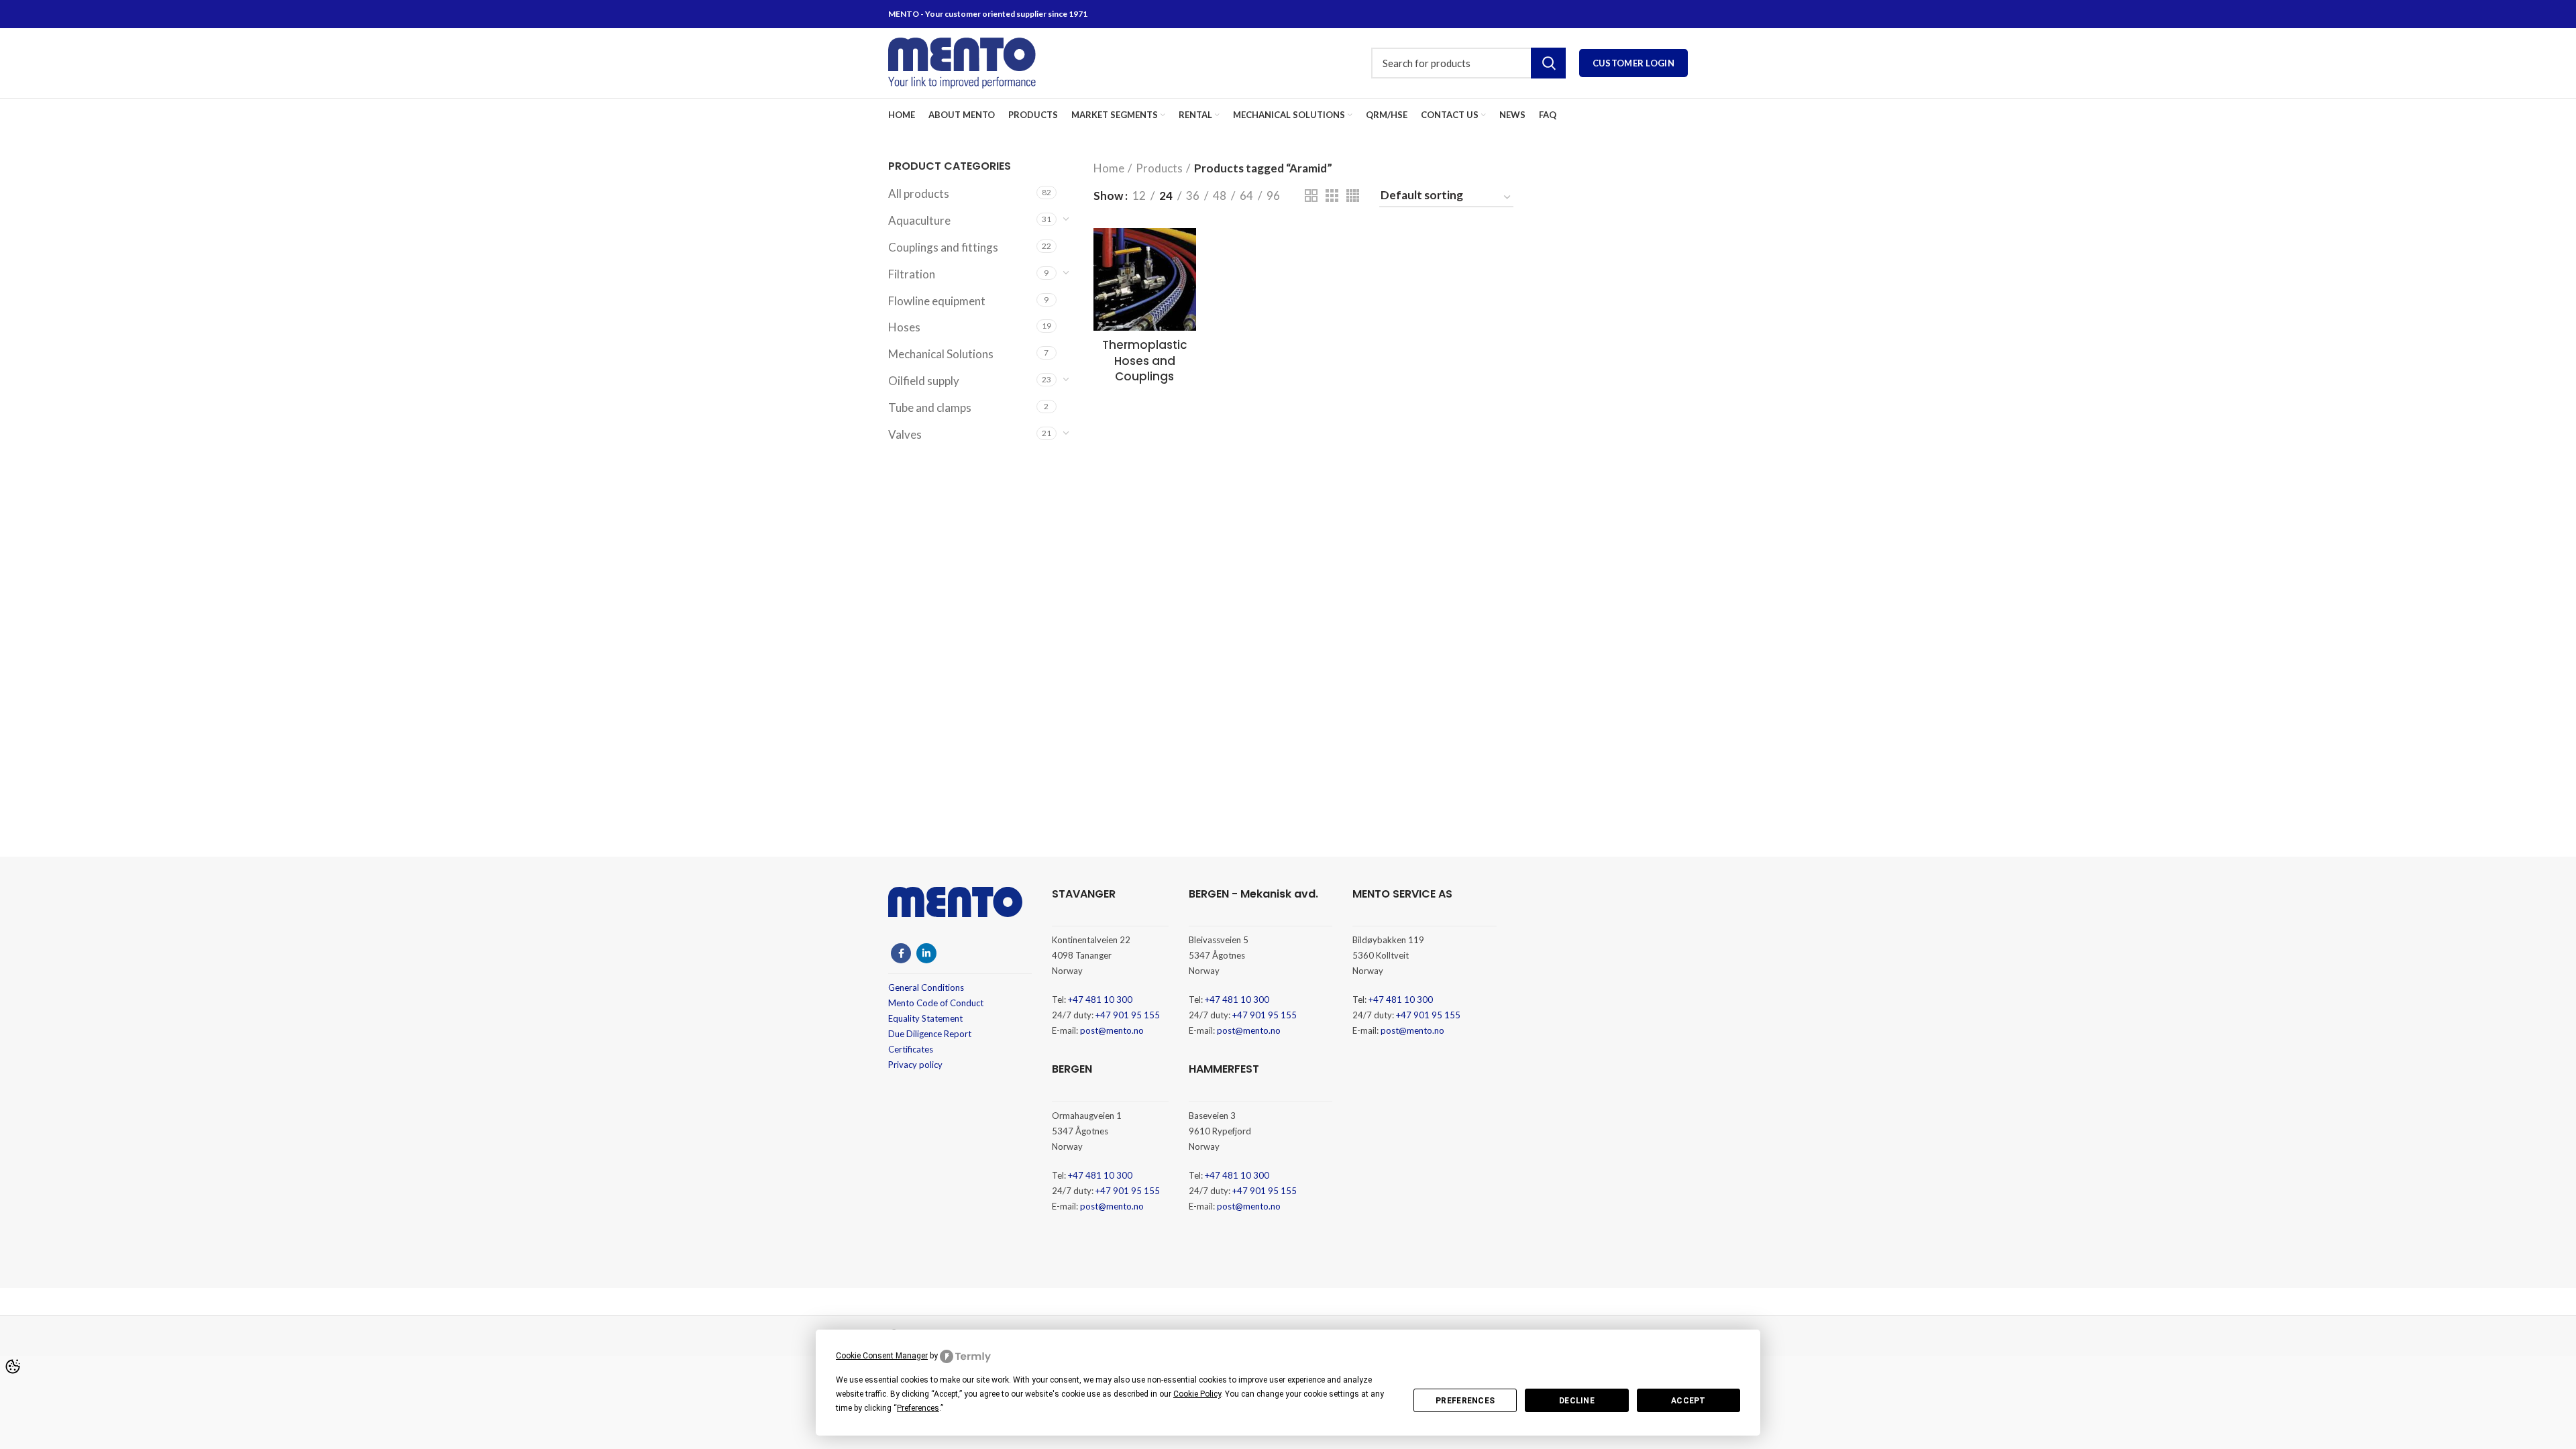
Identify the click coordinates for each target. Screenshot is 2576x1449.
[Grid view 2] (1311, 196)
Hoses (904, 327)
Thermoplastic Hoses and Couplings (1145, 361)
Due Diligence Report (930, 1034)
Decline (1577, 1401)
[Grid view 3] (1332, 196)
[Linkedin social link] (926, 953)
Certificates (911, 1049)
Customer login (1633, 63)
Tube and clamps (930, 408)
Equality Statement (925, 1018)
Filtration (912, 274)
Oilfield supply (924, 381)
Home (1109, 168)
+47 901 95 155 (1128, 1015)
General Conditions (926, 987)
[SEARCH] (1548, 63)
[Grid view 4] (1353, 196)
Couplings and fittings (943, 247)
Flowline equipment (937, 301)
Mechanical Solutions (941, 354)
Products (1159, 168)
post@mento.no (1112, 1030)
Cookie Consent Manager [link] (882, 1356)
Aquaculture (919, 220)
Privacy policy (915, 1065)
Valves (905, 434)
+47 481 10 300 (1100, 1000)
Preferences (1465, 1401)
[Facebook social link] (901, 953)
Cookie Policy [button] (1197, 1394)
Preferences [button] (918, 1408)
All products (919, 194)
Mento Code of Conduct (936, 1003)
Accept (1688, 1401)
